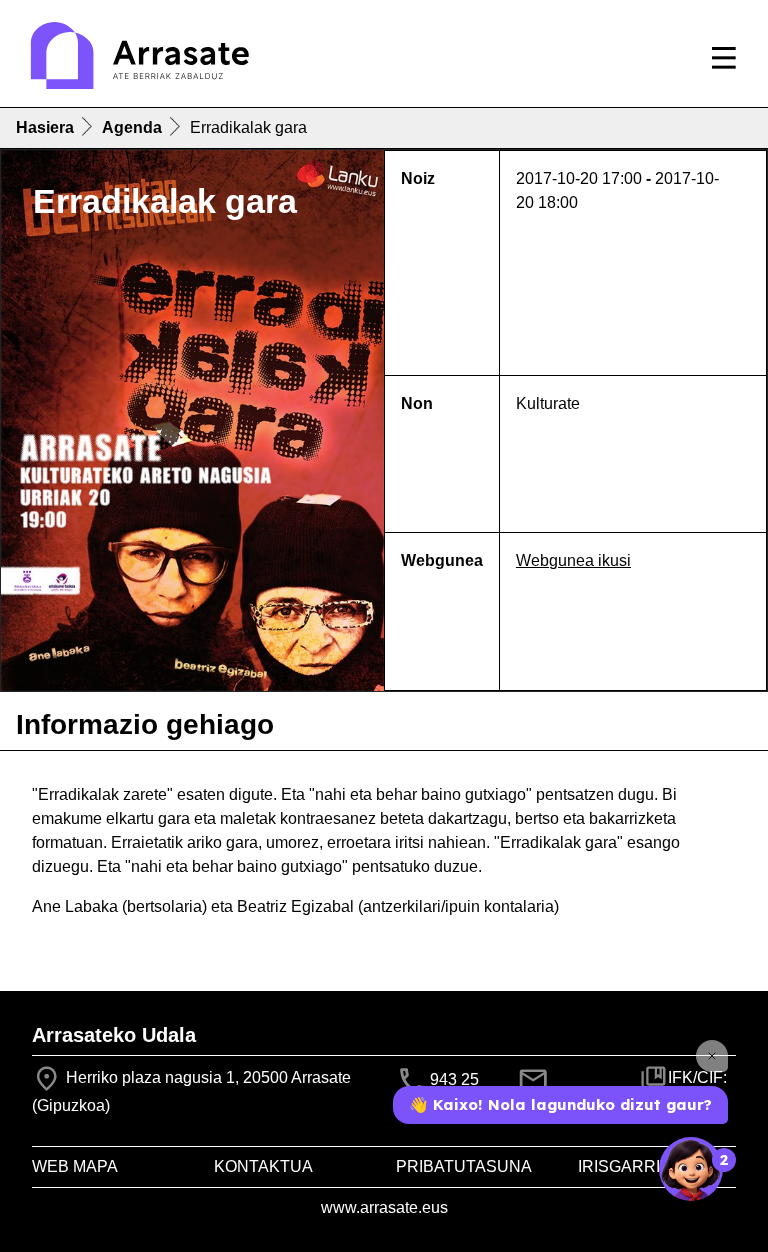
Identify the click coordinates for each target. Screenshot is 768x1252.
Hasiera (45, 127)
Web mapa (75, 1166)
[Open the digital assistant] (691, 1169)
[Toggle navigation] (724, 58)
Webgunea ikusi (573, 560)
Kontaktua (263, 1166)
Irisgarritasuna (652, 1166)
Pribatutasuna (464, 1166)
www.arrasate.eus (384, 1207)
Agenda (132, 127)
